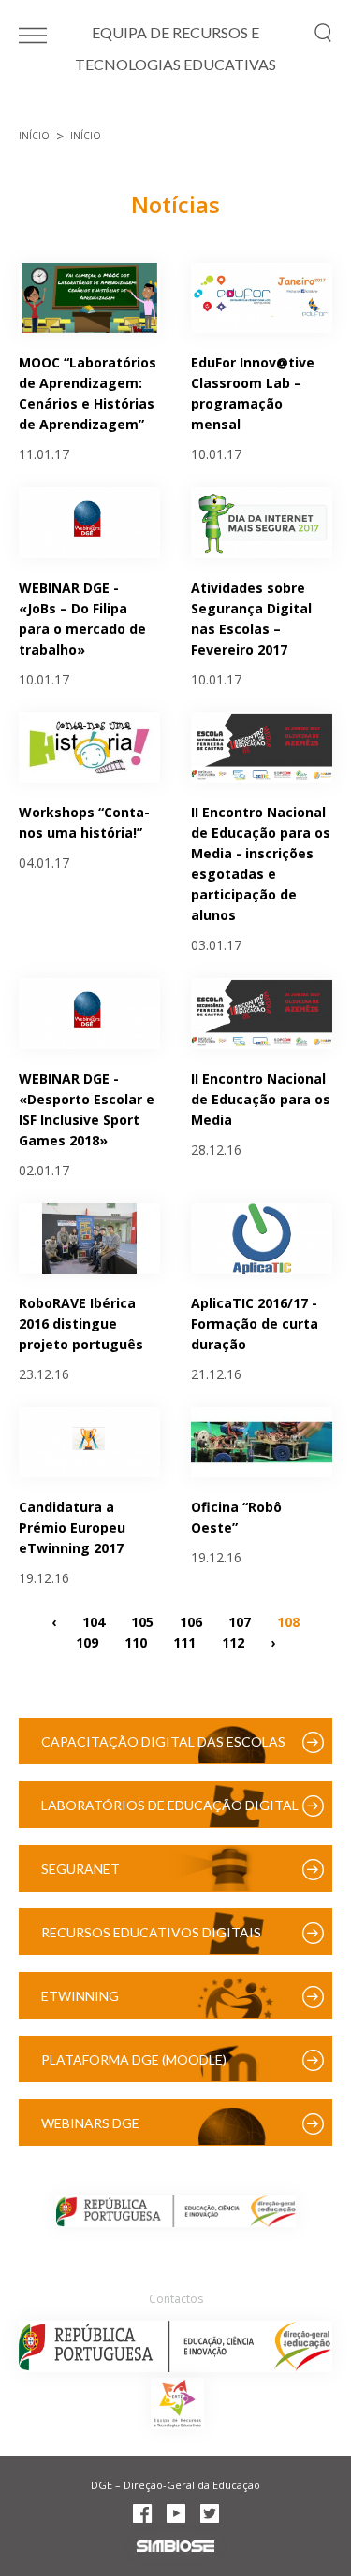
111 (184, 1641)
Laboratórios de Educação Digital (170, 1805)
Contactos (176, 2299)
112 (233, 1641)
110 (136, 1641)
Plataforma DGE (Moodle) (134, 2059)
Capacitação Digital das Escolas (163, 1741)
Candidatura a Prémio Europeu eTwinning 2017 (72, 1527)
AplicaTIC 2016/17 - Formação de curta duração (255, 1324)
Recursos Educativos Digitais (151, 1932)
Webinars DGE (90, 2123)
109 (87, 1641)
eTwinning (80, 1996)
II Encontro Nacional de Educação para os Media (261, 1099)
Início (34, 136)
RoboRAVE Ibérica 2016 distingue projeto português (81, 1324)
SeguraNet (80, 1869)
